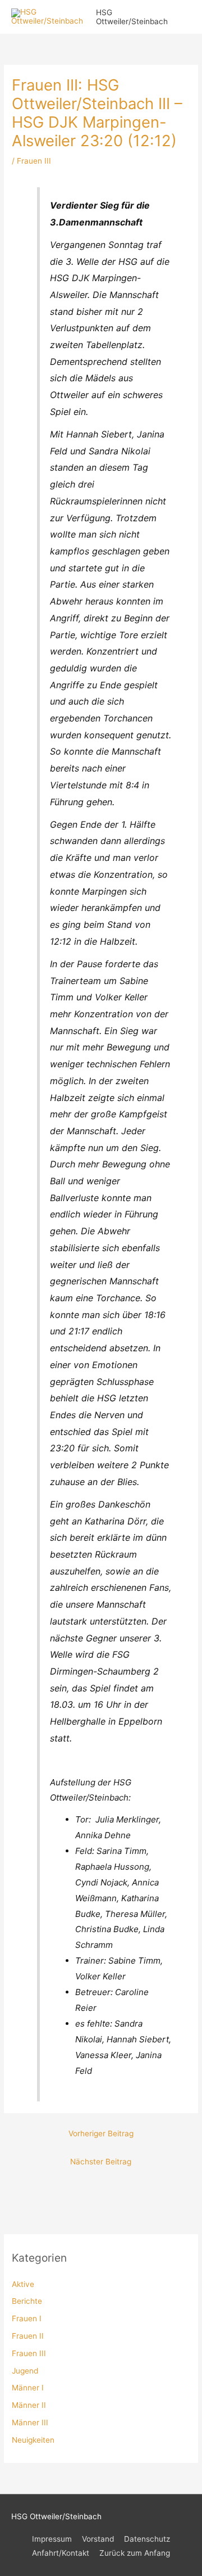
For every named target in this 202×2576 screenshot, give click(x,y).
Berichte (27, 2301)
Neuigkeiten (33, 2440)
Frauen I (27, 2318)
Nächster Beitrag (101, 2162)
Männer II (29, 2405)
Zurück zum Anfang (135, 2553)
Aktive (23, 2284)
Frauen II (28, 2336)
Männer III (30, 2422)
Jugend (25, 2371)
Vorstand (98, 2539)
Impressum (52, 2539)
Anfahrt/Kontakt (61, 2553)
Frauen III (29, 2353)
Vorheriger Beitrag (101, 2133)
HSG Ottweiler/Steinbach (132, 17)
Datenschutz (147, 2539)
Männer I (28, 2388)
